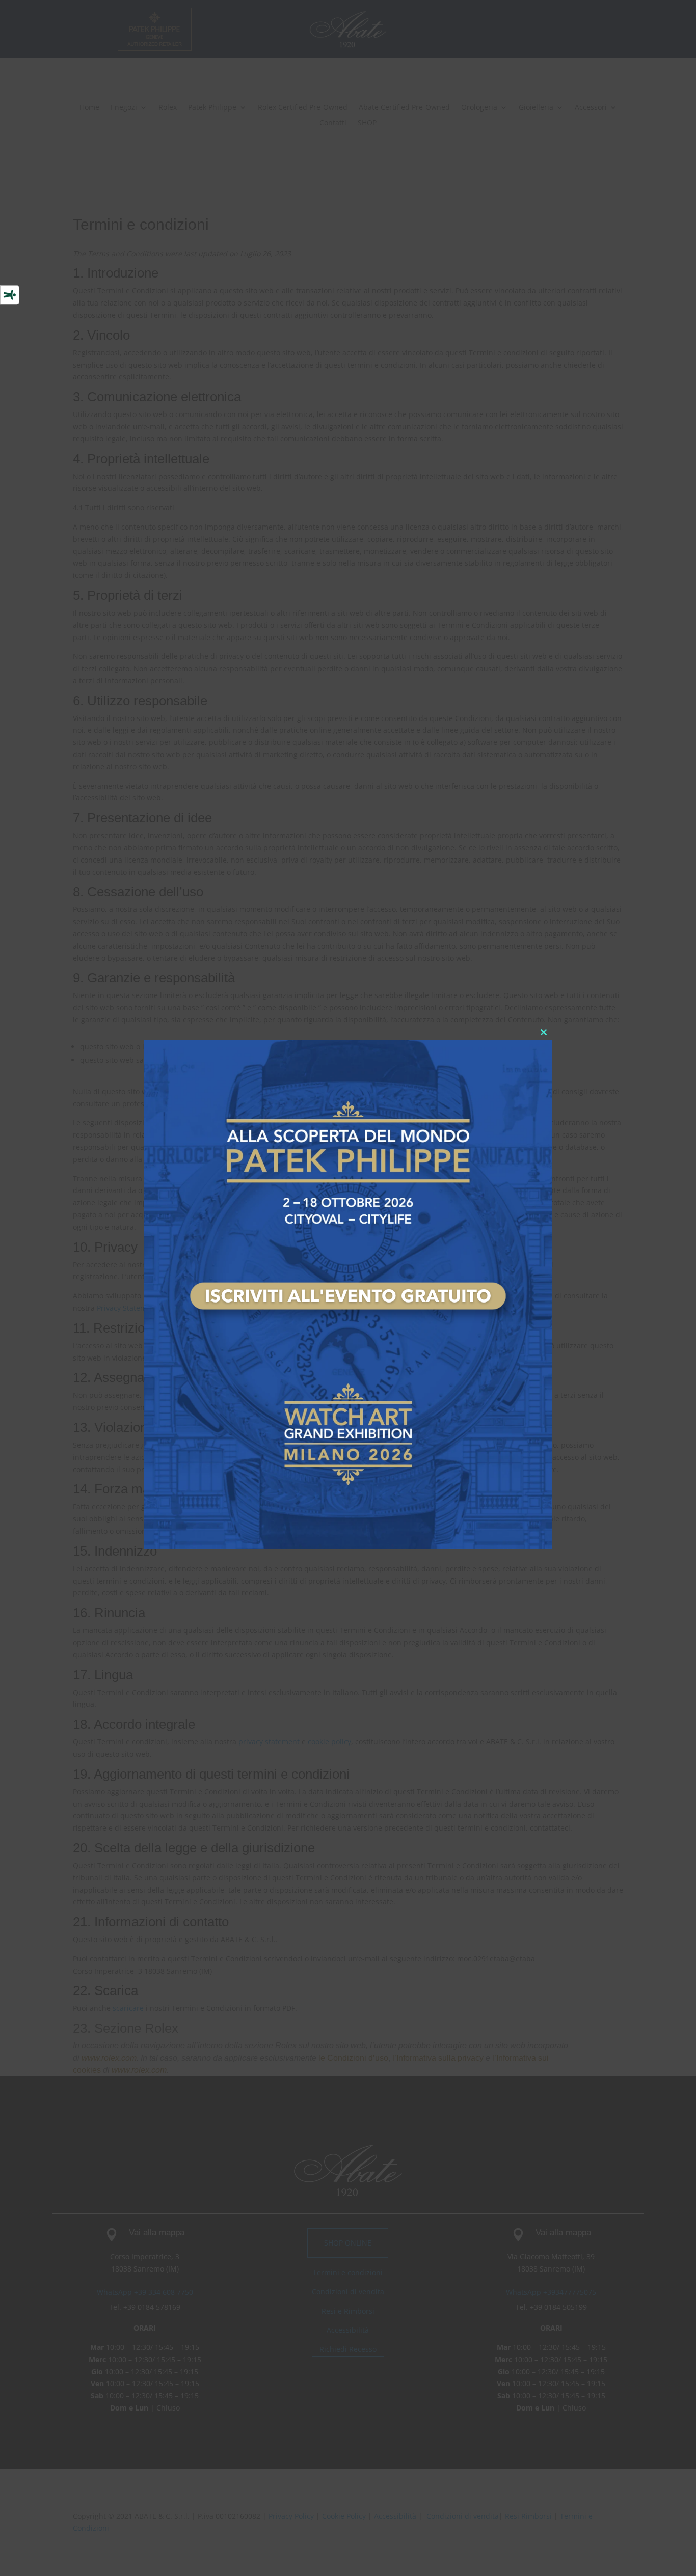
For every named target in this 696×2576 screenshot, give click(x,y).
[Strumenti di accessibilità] (10, 295)
